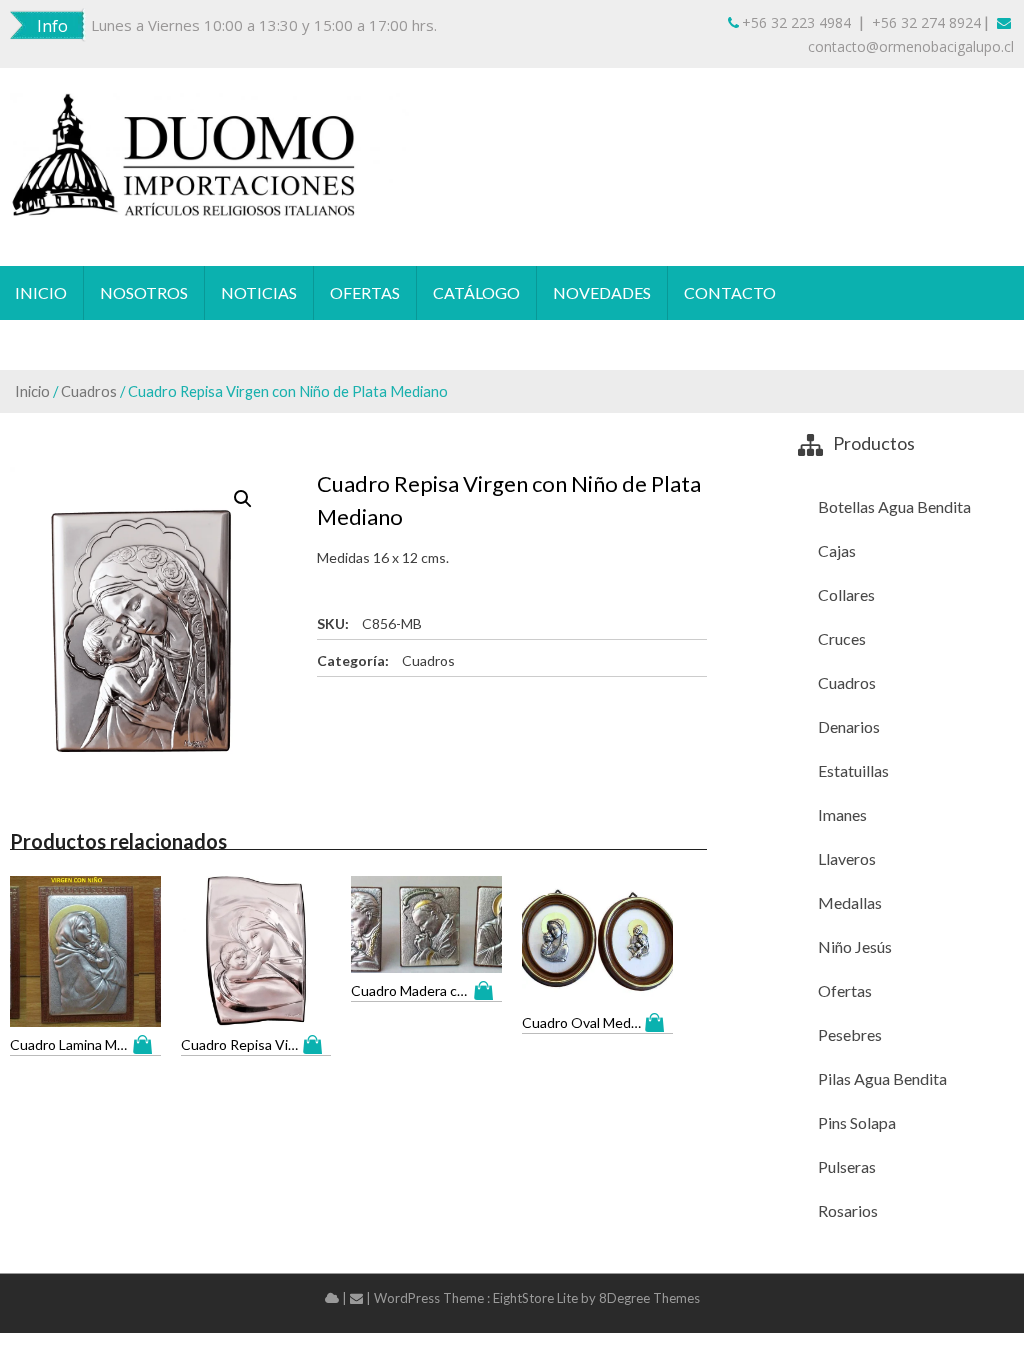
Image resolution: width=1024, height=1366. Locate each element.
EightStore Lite (537, 1298)
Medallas (850, 902)
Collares (846, 594)
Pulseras (847, 1166)
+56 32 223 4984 (796, 22)
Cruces (842, 638)
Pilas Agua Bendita (882, 1078)
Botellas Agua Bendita (894, 506)
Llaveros (847, 858)
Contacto (730, 292)
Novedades (602, 292)
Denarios (849, 726)
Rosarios (848, 1210)
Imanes (842, 814)
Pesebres (850, 1034)
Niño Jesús (855, 946)
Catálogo (476, 292)
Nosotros (144, 292)
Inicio (41, 292)
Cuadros (89, 391)
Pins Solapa (857, 1122)
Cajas (837, 550)
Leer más (147, 1044)
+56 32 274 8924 (926, 22)
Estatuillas (853, 770)
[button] (243, 499)
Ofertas (365, 292)
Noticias (259, 292)
